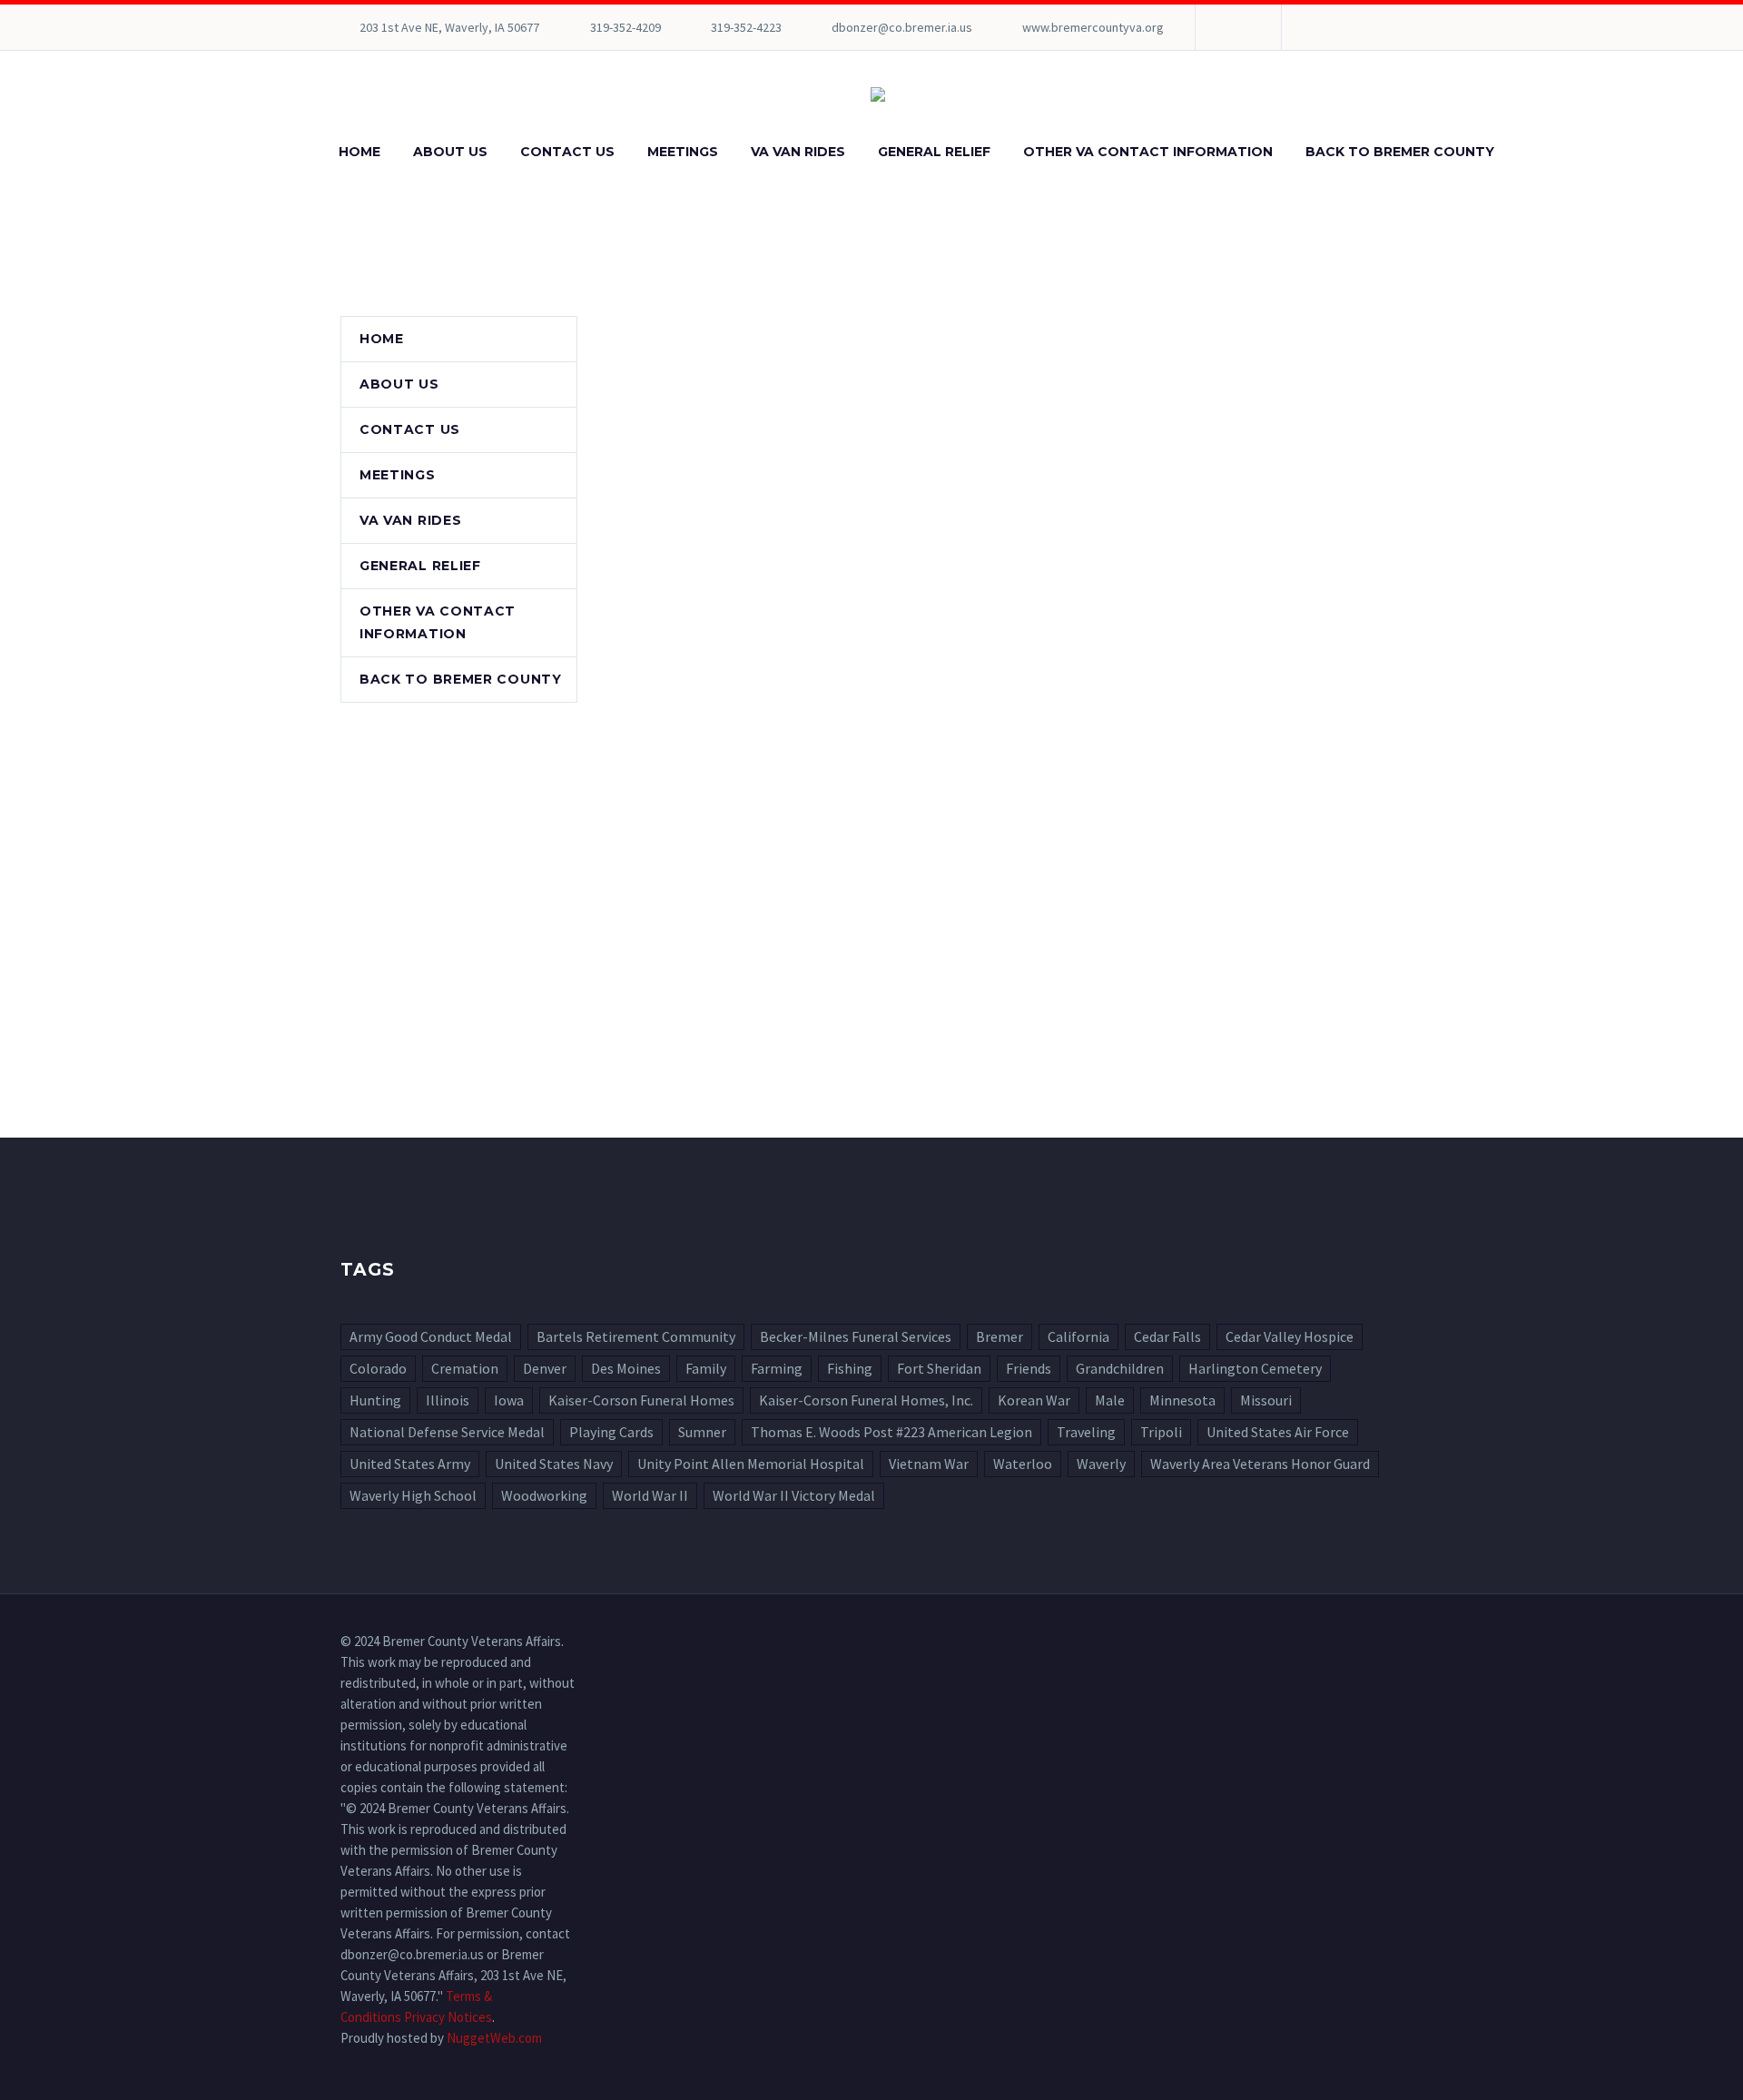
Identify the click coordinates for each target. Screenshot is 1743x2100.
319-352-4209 (625, 27)
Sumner (702, 1432)
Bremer (1000, 1336)
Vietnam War (929, 1464)
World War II (650, 1495)
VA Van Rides (798, 152)
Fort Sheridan (939, 1368)
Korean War (1034, 1400)
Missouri (1266, 1400)
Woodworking (544, 1495)
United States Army (410, 1464)
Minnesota (1182, 1400)
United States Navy (554, 1464)
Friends (1029, 1368)
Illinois (448, 1400)
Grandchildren (1120, 1368)
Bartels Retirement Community (636, 1336)
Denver (545, 1368)
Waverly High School (413, 1495)
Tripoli (1161, 1432)
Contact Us (567, 152)
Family (706, 1368)
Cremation (465, 1368)
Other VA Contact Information (1148, 152)
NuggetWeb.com (494, 2038)
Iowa (509, 1400)
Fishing (850, 1368)
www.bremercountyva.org (1093, 27)
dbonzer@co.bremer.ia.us (902, 27)
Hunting (375, 1400)
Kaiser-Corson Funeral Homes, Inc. (866, 1400)
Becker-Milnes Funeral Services (856, 1336)
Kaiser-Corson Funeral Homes (641, 1400)
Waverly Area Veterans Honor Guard (1260, 1464)
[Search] (1529, 152)
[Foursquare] (1236, 27)
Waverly (1101, 1464)
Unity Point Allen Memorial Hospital (751, 1464)
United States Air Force (1278, 1432)
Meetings (683, 152)
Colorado (378, 1368)
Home (359, 152)
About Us (450, 152)
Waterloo (1023, 1464)
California (1078, 1336)
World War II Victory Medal (794, 1495)
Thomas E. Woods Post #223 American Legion (891, 1432)
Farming (777, 1368)
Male (1110, 1400)
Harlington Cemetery (1255, 1368)
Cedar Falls (1167, 1336)
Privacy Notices (448, 2017)
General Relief (934, 152)
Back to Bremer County (1400, 152)
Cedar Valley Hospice (1290, 1336)
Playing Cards (611, 1432)
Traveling (1086, 1432)
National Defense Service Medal (447, 1432)
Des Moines (626, 1368)
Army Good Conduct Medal (431, 1336)
